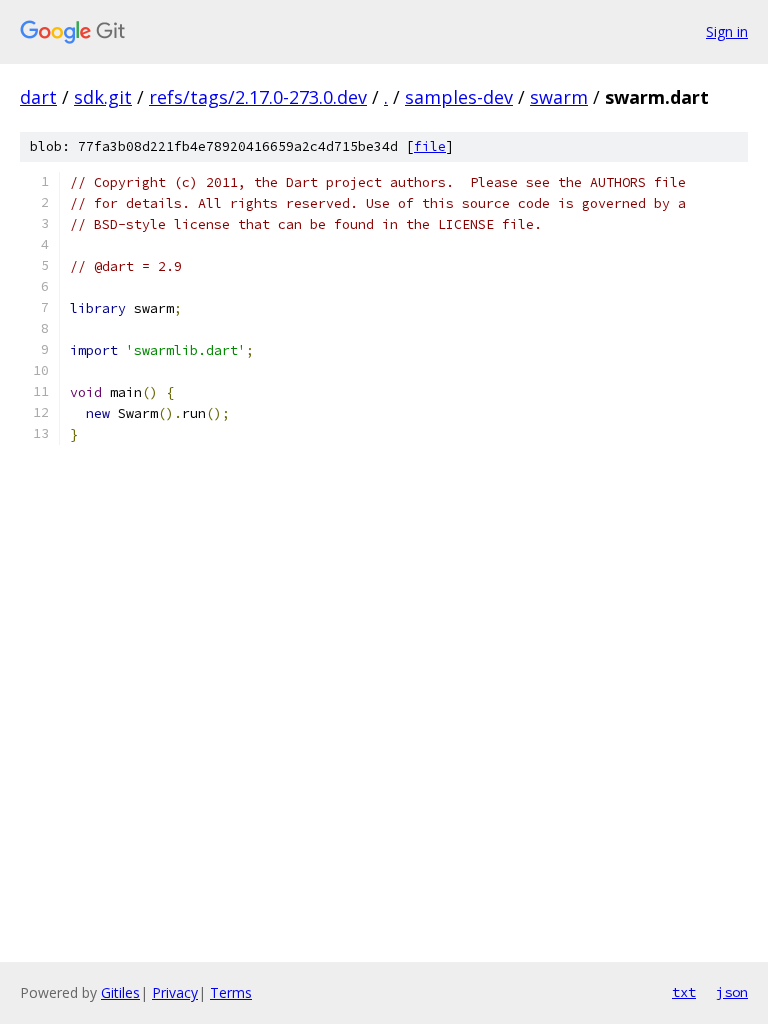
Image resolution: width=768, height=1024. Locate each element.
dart (38, 97)
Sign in (727, 31)
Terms (231, 992)
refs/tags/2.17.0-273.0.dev (258, 97)
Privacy (175, 992)
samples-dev (459, 97)
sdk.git (103, 97)
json (732, 992)
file (430, 146)
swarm (559, 97)
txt (684, 992)
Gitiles (120, 992)
